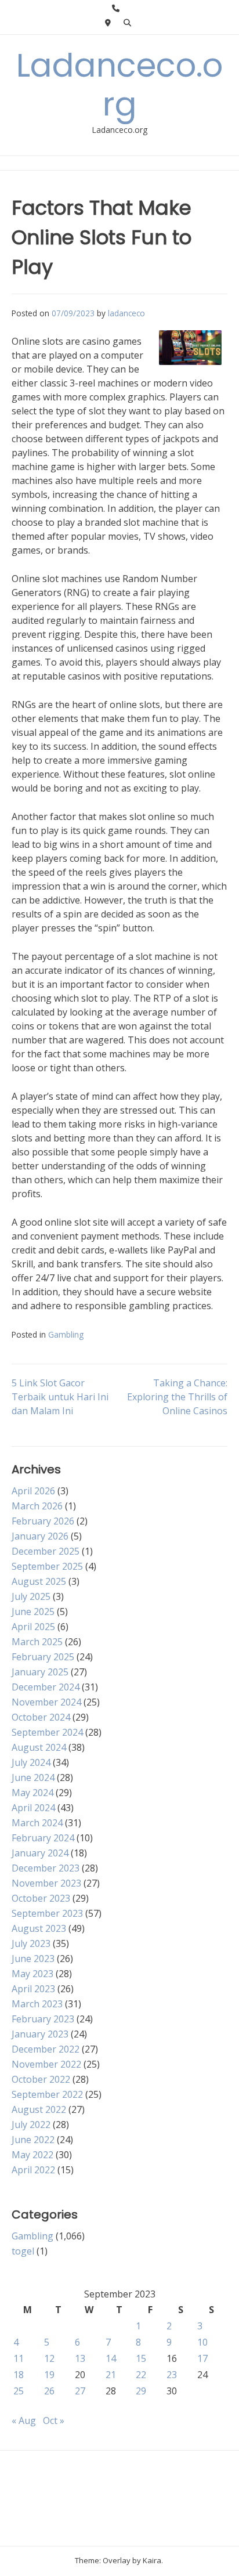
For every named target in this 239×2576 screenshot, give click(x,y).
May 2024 (32, 1793)
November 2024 (46, 1702)
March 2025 (37, 1642)
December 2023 (46, 1868)
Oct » (54, 2420)
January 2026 (40, 1536)
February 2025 (43, 1657)
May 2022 (32, 2155)
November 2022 (46, 2064)
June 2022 (33, 2140)
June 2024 (33, 1777)
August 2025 (39, 1581)
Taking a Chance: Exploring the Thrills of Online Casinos (177, 1397)
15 (141, 2358)
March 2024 (37, 1823)
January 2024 (40, 1853)
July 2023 (31, 1943)
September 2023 (47, 1913)
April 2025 (33, 1627)
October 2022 (41, 2079)
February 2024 (43, 1838)
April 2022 (33, 2170)
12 (49, 2358)
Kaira (152, 2560)
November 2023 (46, 1883)
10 (202, 2342)
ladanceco (126, 313)
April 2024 (33, 1808)
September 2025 (47, 1566)
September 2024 (47, 1732)
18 (19, 2375)
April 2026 (33, 1491)
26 (49, 2391)
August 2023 (39, 1928)
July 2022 (31, 2125)
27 (80, 2391)
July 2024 (31, 1762)
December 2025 (46, 1551)
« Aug (24, 2420)
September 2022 (47, 2094)
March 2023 (37, 2004)
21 (111, 2375)
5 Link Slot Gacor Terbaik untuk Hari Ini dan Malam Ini (60, 1397)
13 (80, 2358)
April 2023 (33, 1989)
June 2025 (33, 1612)
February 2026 (43, 1521)
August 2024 (39, 1747)
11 (19, 2358)
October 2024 (41, 1717)
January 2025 (40, 1672)
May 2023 (32, 1974)
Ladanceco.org (119, 85)
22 (141, 2375)
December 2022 (46, 2049)
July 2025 (31, 1596)
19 (49, 2375)
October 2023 (41, 1898)
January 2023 (40, 2034)
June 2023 (33, 1959)
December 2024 (46, 1687)
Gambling (66, 1334)
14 (111, 2358)
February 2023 (43, 2019)
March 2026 (37, 1506)
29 (141, 2391)
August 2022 (39, 2109)
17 (202, 2358)
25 (19, 2391)
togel (23, 2251)
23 (172, 2375)
